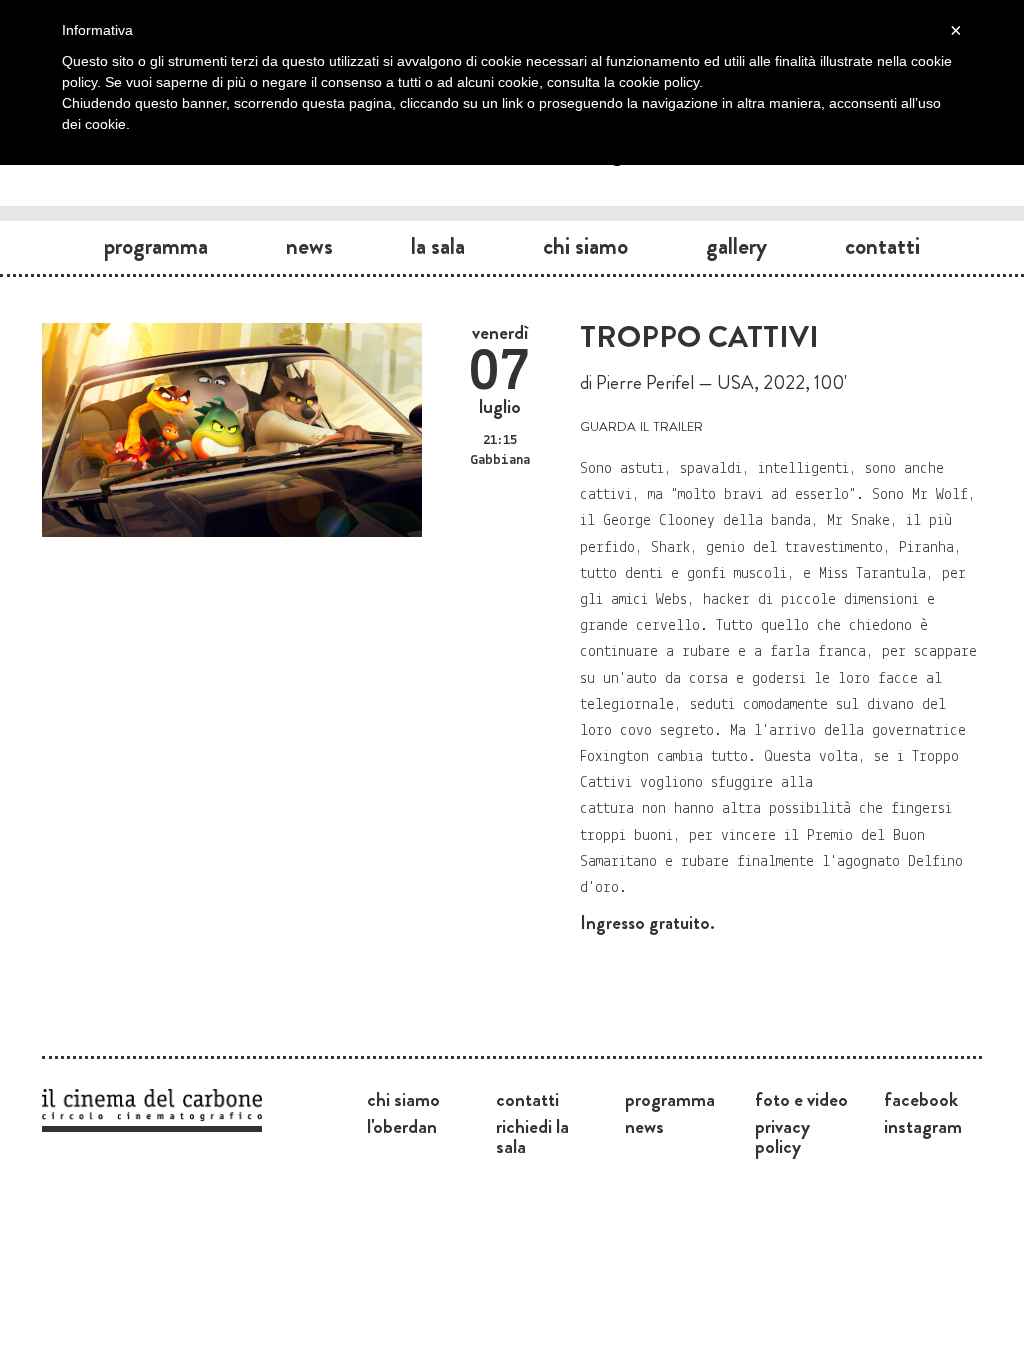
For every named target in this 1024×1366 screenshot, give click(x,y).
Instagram (923, 1126)
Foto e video (801, 1099)
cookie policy (659, 82)
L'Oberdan (402, 1126)
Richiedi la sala (532, 1136)
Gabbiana (500, 460)
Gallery (736, 246)
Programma (156, 246)
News (309, 246)
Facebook (921, 1099)
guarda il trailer (641, 424)
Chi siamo (585, 246)
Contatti (882, 246)
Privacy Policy (782, 1136)
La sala (438, 246)
